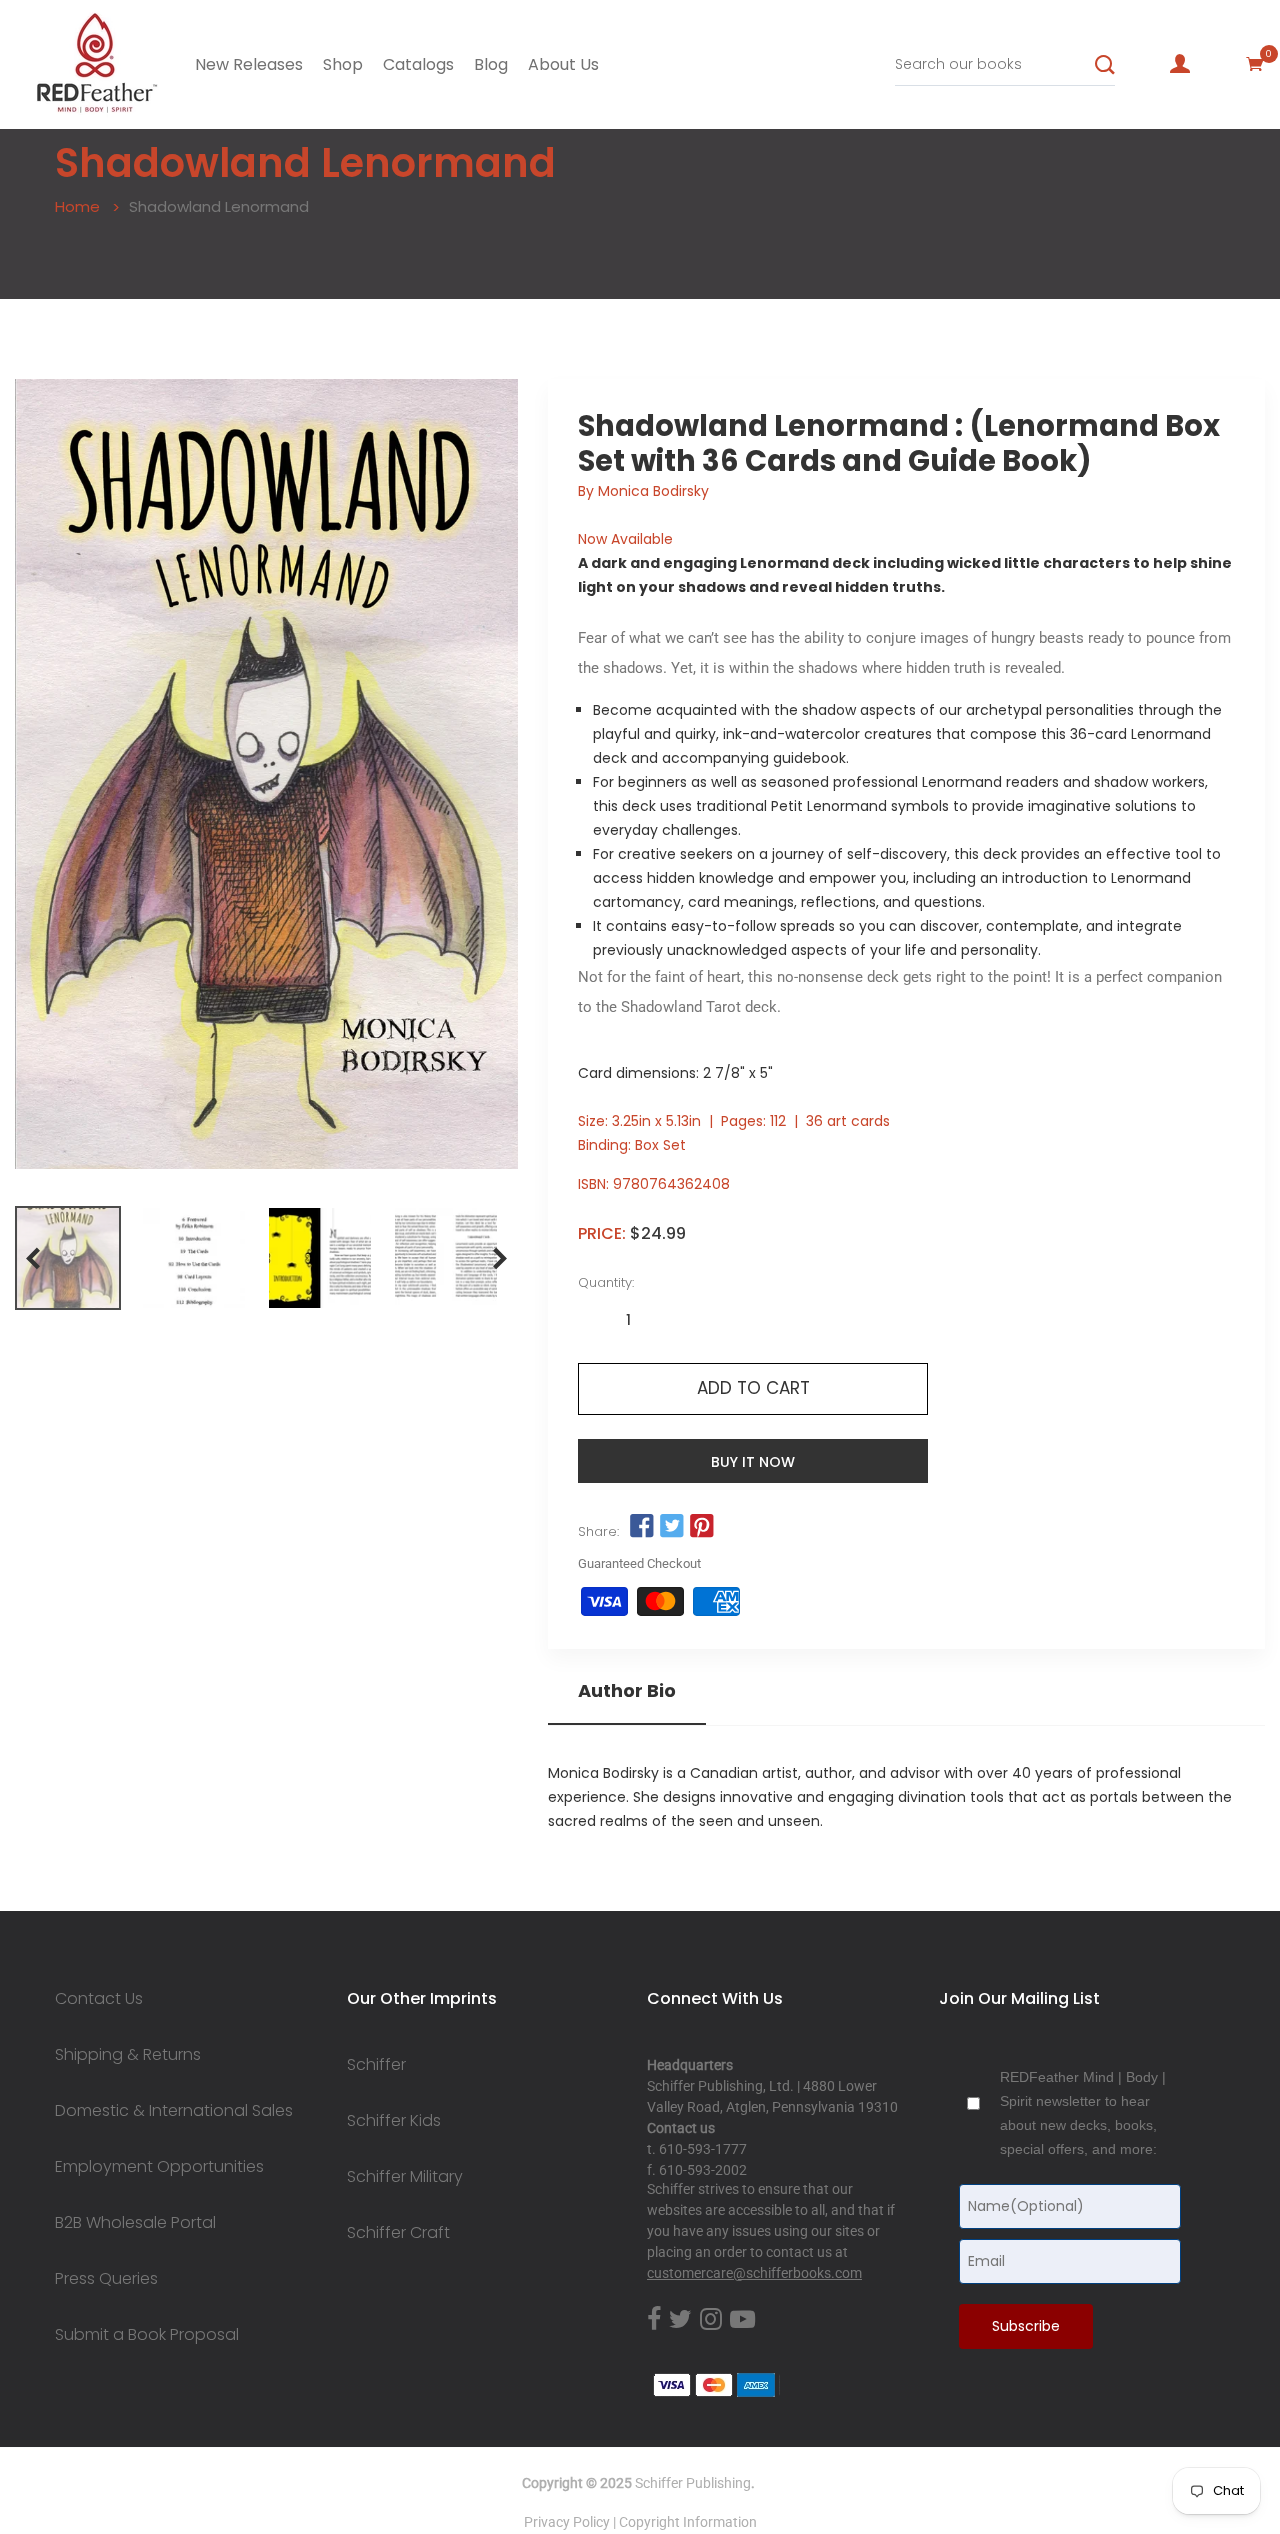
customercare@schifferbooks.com (754, 2273)
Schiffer (376, 2065)
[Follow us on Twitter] (672, 1527)
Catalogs (418, 64)
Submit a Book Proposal (147, 2335)
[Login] (1180, 64)
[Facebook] (654, 2320)
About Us (563, 64)
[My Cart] (1255, 64)
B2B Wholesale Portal (135, 2223)
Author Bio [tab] (627, 1691)
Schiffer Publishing (693, 2483)
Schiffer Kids (394, 2121)
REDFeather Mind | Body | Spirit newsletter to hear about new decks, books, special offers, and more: (1083, 2113)
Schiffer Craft (398, 2233)
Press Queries (106, 2279)
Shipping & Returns (128, 2055)
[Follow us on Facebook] (641, 1527)
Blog (491, 64)
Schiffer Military (405, 2177)
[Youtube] (742, 2320)
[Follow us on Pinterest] (702, 1527)
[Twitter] (680, 2320)
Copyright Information (688, 2522)
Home (77, 206)
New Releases (249, 64)
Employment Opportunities (159, 2167)
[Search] (1105, 65)
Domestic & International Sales (174, 2111)
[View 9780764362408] (68, 1258)
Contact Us (99, 1999)
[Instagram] (711, 2320)
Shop (343, 64)
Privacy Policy (567, 2522)
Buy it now (753, 1462)
